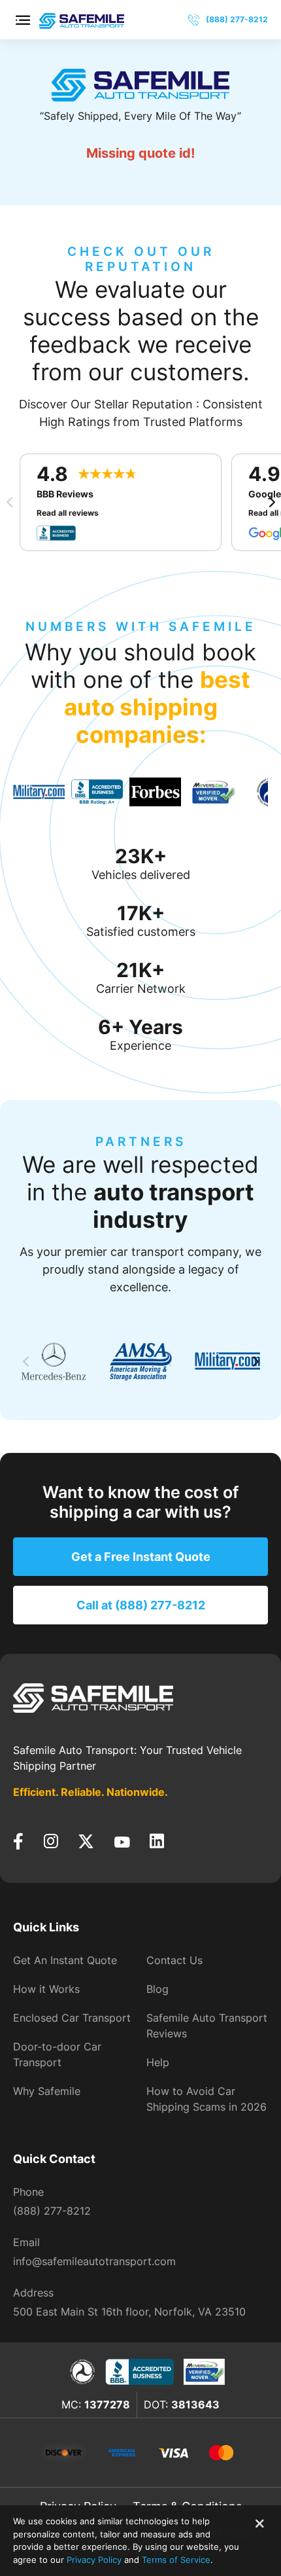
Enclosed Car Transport (72, 2018)
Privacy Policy (94, 2560)
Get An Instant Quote (65, 1960)
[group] (39, 792)
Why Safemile (47, 2091)
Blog (157, 1989)
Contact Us (174, 1960)
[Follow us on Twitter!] (86, 1842)
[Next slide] (271, 502)
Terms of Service (176, 2560)
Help (158, 2062)
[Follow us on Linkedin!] (157, 1842)
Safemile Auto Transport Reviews (207, 2026)
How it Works (46, 1989)
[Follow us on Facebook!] (18, 1842)
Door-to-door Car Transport (57, 2054)
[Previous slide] (10, 502)
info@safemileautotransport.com (94, 2261)
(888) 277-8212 (52, 2211)
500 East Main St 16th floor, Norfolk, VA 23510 (129, 2312)
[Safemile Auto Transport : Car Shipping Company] (82, 19)
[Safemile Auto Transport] (140, 85)
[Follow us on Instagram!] (51, 1842)
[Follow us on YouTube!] (122, 1842)
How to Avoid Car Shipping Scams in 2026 (207, 2099)
